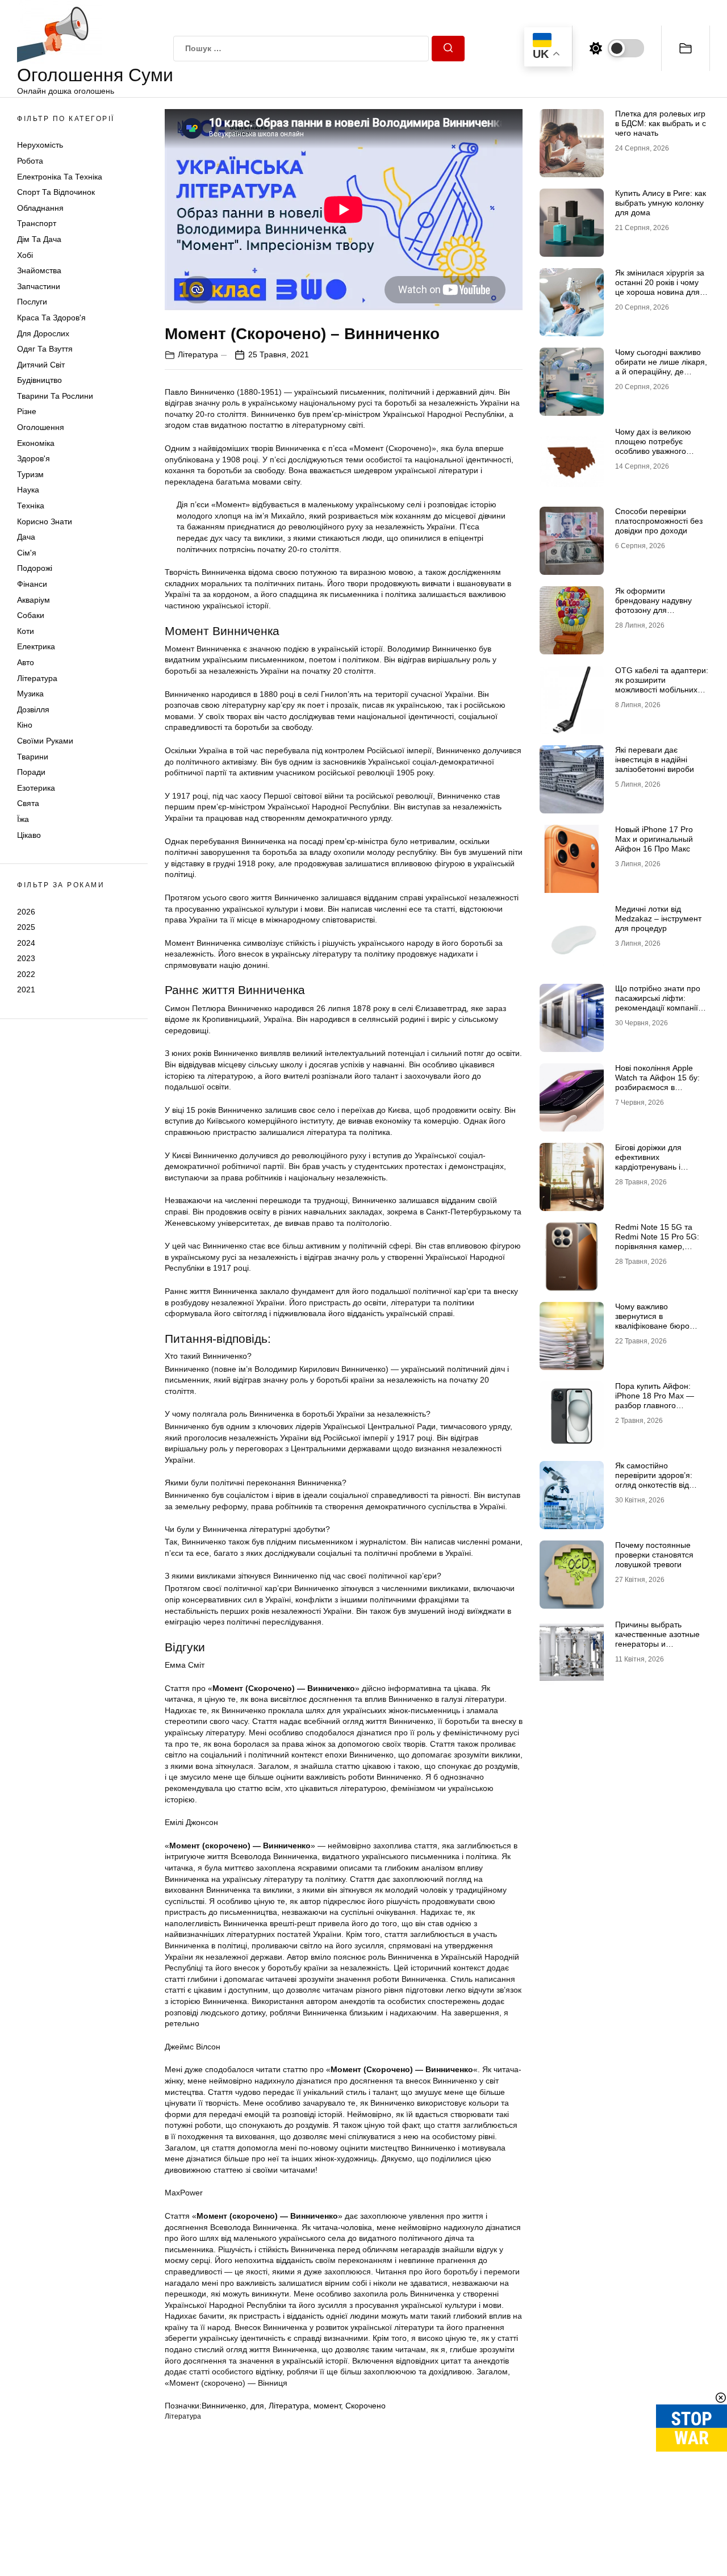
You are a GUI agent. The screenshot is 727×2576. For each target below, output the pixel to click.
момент (327, 2406)
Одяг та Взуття (45, 349)
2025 (26, 927)
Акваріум (34, 600)
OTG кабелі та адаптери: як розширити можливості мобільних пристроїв (662, 684)
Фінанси (32, 584)
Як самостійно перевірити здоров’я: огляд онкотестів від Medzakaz (654, 1480)
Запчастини (39, 286)
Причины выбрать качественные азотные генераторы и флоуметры (657, 1639)
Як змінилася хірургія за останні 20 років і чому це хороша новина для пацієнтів (660, 287)
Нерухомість (40, 145)
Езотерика (36, 788)
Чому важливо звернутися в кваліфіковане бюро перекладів (652, 1321)
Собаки (31, 615)
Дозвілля (33, 709)
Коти (26, 631)
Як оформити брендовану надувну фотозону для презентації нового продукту (653, 610)
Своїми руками (45, 741)
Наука (28, 490)
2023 (26, 958)
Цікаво (29, 835)
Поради (31, 772)
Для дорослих (43, 333)
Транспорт (37, 223)
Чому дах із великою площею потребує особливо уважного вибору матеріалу (653, 446)
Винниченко (224, 2406)
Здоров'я (34, 458)
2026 (26, 911)
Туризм (30, 474)
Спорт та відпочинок (56, 192)
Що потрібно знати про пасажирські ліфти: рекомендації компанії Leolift (658, 1003)
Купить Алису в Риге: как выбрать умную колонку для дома (661, 203)
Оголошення (41, 427)
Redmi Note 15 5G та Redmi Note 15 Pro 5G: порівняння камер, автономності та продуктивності (657, 1246)
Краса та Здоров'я (51, 318)
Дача (26, 537)
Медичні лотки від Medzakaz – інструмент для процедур (658, 918)
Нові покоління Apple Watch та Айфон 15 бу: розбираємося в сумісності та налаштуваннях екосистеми (657, 1092)
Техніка (31, 506)
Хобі (25, 255)
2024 (26, 943)
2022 (26, 974)
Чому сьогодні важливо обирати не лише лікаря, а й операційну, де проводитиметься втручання (661, 371)
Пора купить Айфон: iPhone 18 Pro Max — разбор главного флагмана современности (655, 1405)
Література (37, 678)
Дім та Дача (39, 239)
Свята (28, 803)
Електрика (36, 646)
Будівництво (39, 380)
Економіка (36, 443)
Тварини (33, 757)
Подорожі (35, 568)
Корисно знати (45, 521)
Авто (26, 662)
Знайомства (39, 270)
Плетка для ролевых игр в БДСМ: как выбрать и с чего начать (661, 123)
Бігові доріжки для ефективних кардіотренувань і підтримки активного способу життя (653, 1166)
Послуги (32, 302)
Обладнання (40, 208)
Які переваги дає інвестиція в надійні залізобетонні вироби (655, 759)
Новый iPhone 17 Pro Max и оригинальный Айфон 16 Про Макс (654, 839)
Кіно (25, 725)
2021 (26, 990)
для (257, 2406)
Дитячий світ (41, 365)
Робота (30, 161)
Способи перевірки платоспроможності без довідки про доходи (659, 521)
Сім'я (27, 553)
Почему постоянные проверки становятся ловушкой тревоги (654, 1555)
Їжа (23, 819)
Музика (30, 694)
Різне (27, 411)
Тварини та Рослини (55, 396)
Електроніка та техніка (60, 177)
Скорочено (365, 2406)
